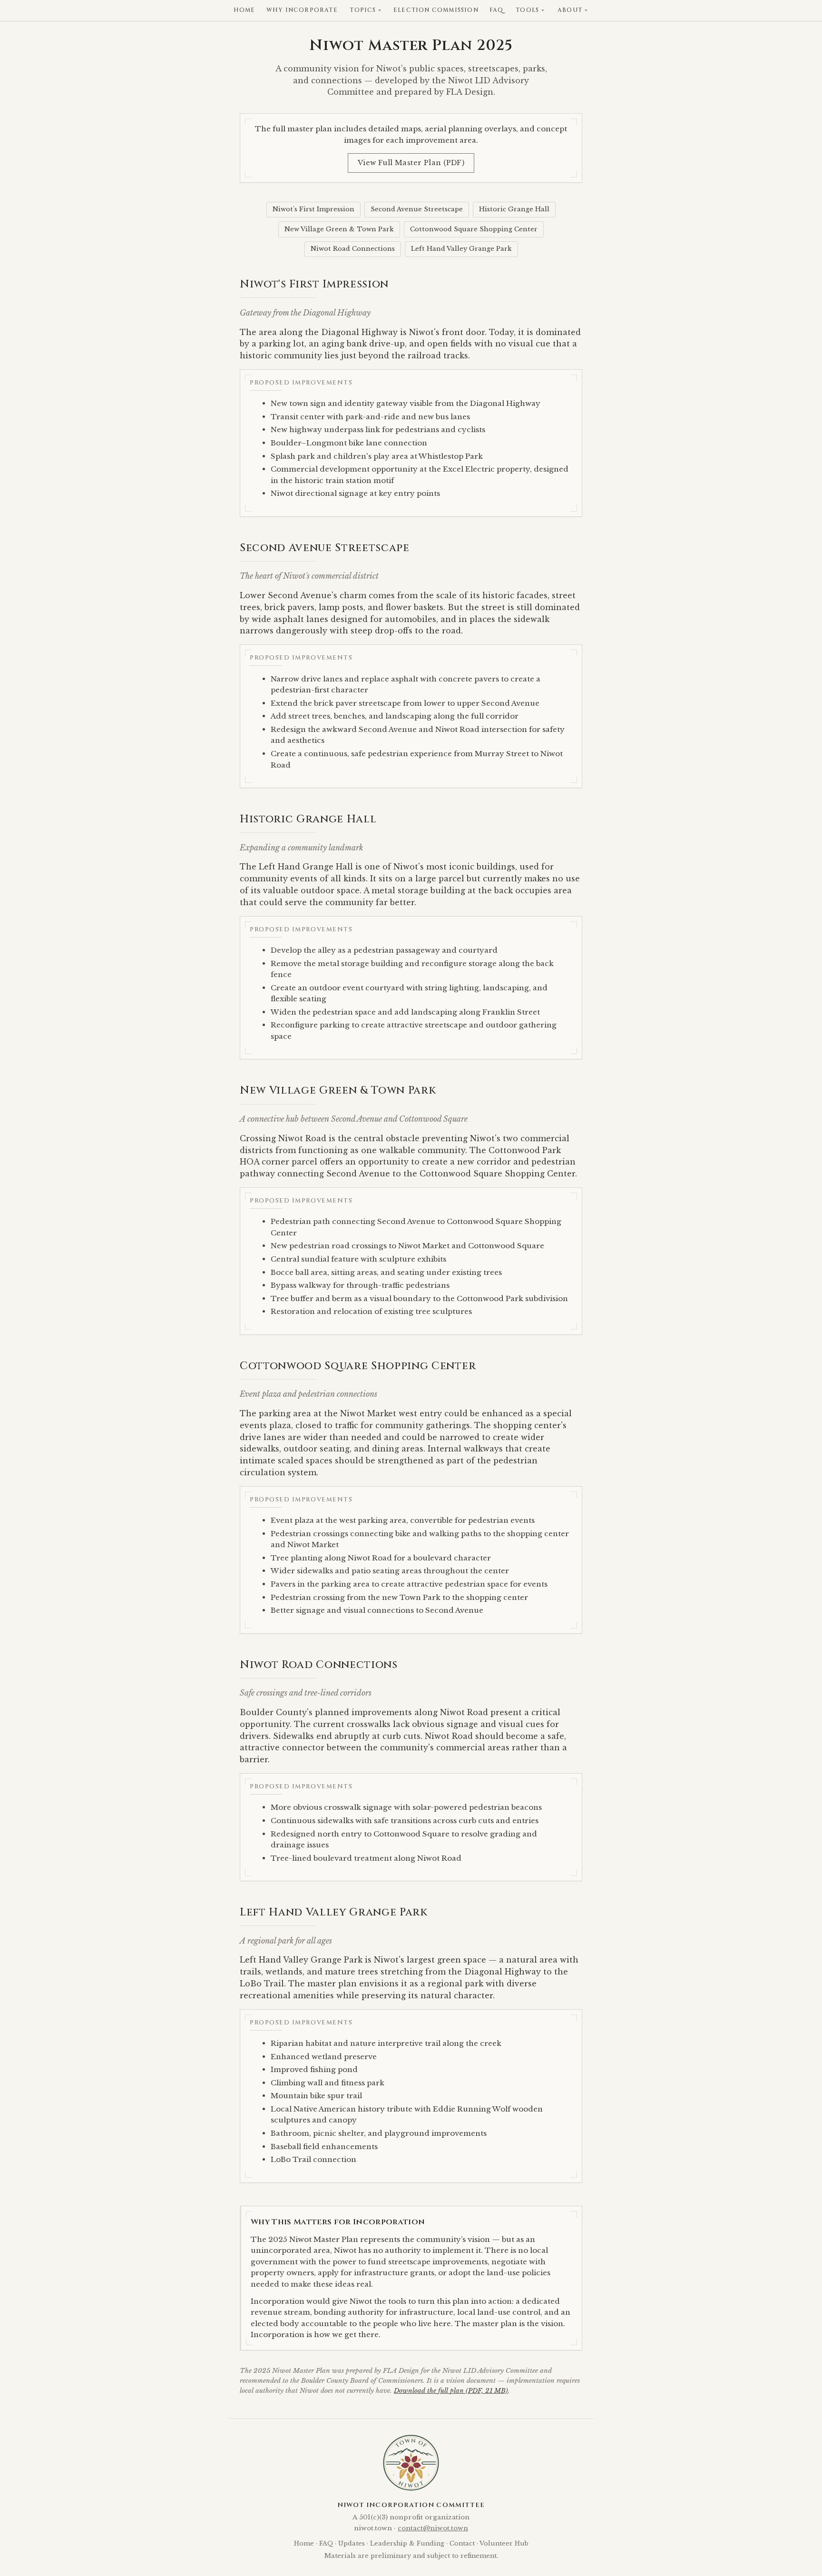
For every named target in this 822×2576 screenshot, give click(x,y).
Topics (363, 10)
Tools (527, 10)
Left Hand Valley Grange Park (461, 249)
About (570, 10)
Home (245, 10)
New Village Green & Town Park (339, 229)
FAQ (497, 10)
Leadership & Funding (407, 2543)
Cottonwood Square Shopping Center (474, 229)
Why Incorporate (302, 10)
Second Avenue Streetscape (417, 209)
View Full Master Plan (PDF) (411, 163)
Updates (352, 2543)
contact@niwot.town (433, 2528)
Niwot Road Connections (353, 249)
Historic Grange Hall (514, 209)
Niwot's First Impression (313, 209)
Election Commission (436, 10)
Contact (462, 2543)
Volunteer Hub (504, 2543)
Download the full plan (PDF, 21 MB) (451, 2391)
